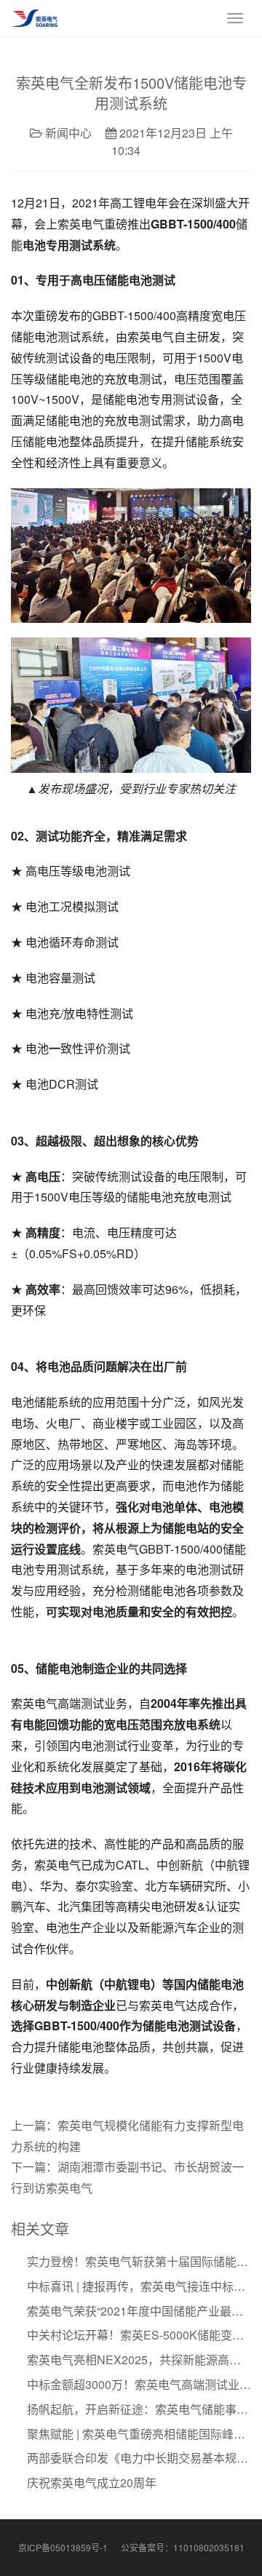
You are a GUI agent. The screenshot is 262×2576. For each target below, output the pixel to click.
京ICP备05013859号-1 (63, 2547)
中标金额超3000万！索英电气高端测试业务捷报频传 (139, 2384)
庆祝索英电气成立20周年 (92, 2482)
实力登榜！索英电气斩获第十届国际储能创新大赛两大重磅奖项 (139, 2261)
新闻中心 (68, 133)
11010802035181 (209, 2547)
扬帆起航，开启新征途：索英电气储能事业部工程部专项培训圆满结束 (139, 2409)
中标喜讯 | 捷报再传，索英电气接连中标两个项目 (139, 2286)
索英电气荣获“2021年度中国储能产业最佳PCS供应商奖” (139, 2311)
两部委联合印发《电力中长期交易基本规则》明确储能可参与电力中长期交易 (139, 2458)
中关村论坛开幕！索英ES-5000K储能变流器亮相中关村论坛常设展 (139, 2335)
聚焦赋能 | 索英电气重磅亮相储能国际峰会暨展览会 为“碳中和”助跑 (139, 2434)
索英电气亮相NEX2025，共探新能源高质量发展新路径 (139, 2360)
